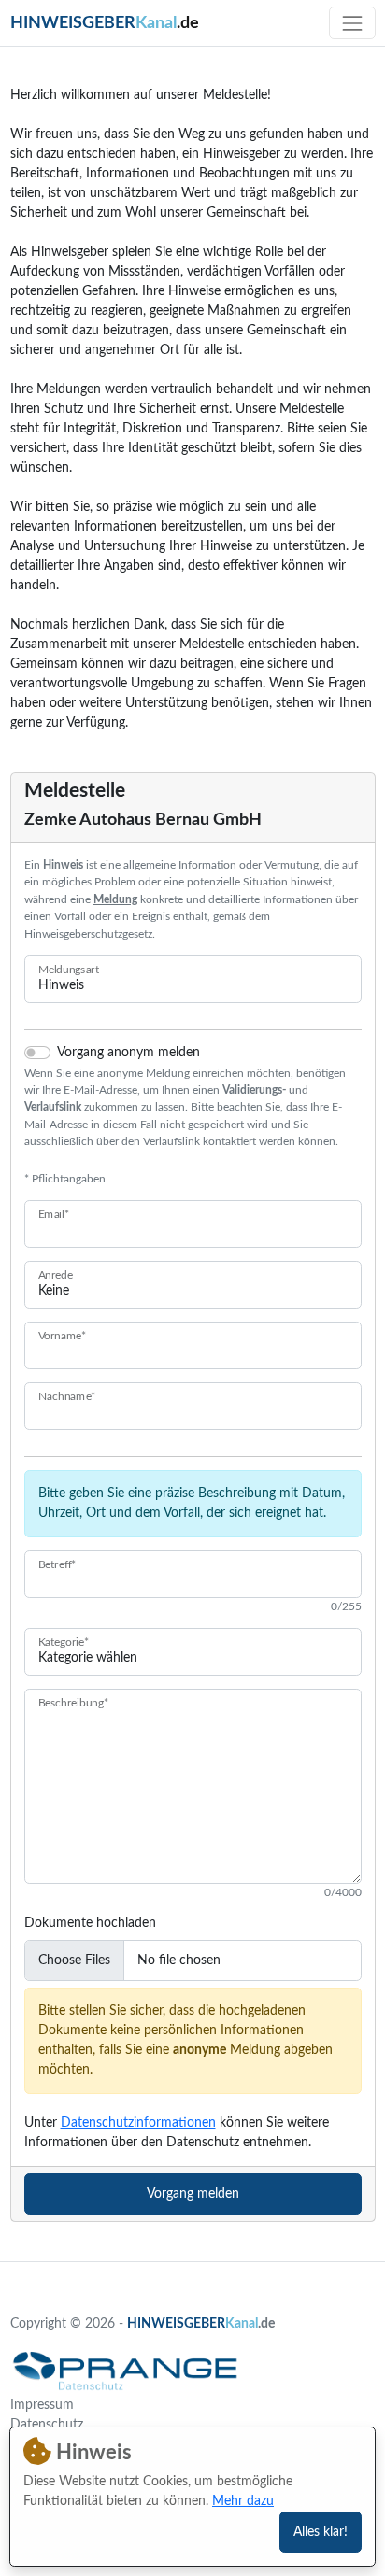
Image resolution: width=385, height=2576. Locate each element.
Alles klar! (321, 2532)
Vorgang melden (193, 2194)
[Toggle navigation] (352, 23)
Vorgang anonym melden (128, 1053)
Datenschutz (47, 2425)
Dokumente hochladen (90, 1923)
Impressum (42, 2405)
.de (105, 23)
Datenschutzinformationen (138, 2123)
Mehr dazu (243, 2501)
